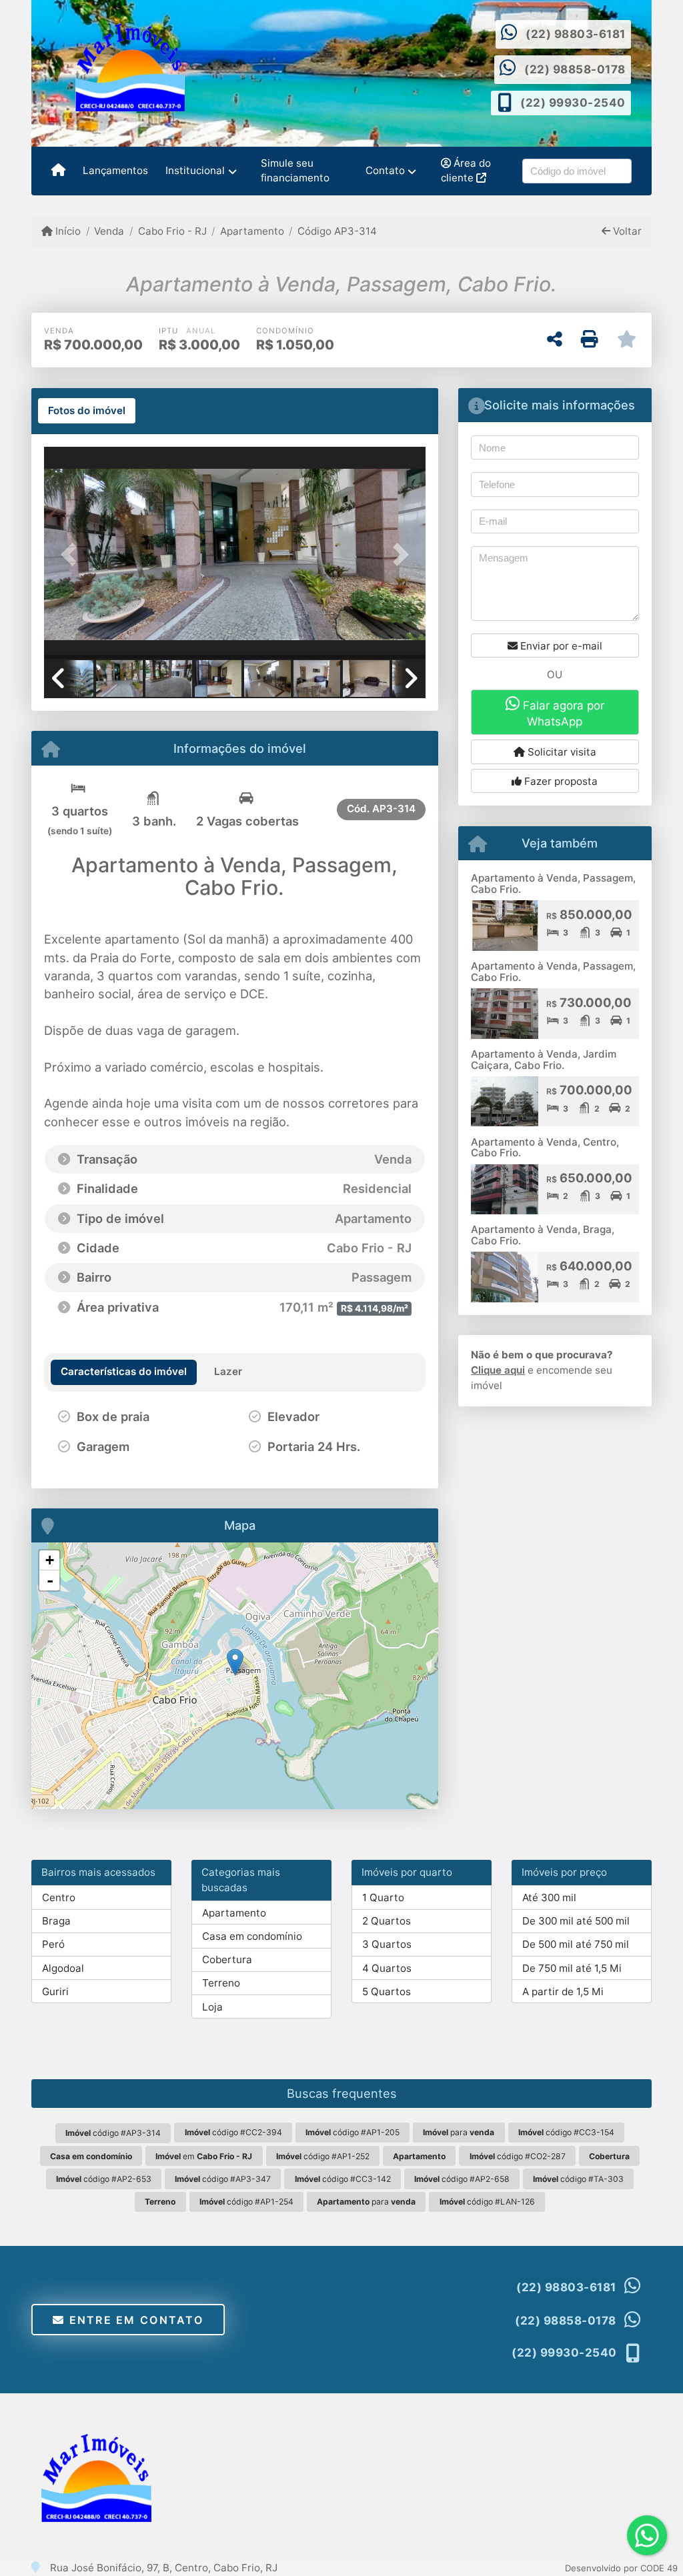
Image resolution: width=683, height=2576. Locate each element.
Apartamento (252, 231)
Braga (56, 1921)
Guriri (55, 1992)
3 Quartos (387, 1944)
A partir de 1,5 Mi (563, 1992)
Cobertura (227, 1960)
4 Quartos (387, 1968)
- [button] (50, 1580)
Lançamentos (115, 170)
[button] (73, 554)
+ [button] (50, 1560)
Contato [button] (385, 170)
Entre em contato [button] (134, 2320)
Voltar (626, 231)
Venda (109, 231)
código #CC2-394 (233, 2132)
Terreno (221, 1983)
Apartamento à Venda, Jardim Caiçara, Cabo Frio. (544, 1060)
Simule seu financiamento (295, 171)
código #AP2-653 (104, 2179)
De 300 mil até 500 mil (576, 1921)
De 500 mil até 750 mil (576, 1944)
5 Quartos (387, 1992)
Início (67, 231)
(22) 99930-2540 (573, 103)
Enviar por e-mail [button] (560, 646)
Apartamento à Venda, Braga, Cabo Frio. (543, 1235)
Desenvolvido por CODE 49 (621, 2568)
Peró (53, 1944)
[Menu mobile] (58, 171)
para (459, 2132)
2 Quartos (387, 1921)
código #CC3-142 (343, 2179)
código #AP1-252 (323, 2156)
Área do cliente (466, 171)
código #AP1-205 (353, 2132)
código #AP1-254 (246, 2202)
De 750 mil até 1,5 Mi (572, 1968)
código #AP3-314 (113, 2133)
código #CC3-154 (566, 2132)
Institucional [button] (195, 170)
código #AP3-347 (223, 2179)
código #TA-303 (578, 2179)
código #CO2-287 (518, 2156)
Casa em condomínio (252, 1936)
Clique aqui (498, 1370)
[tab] (87, 411)
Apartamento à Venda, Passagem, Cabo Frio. (553, 884)
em (204, 2156)
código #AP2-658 (462, 2179)
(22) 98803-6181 (576, 34)
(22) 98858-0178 (575, 69)
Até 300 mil (549, 1897)
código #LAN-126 (487, 2202)
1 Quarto (383, 1897)
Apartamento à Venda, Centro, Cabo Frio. (545, 1148)
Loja (212, 2007)
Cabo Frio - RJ (172, 231)
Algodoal (63, 1968)
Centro (59, 1897)
